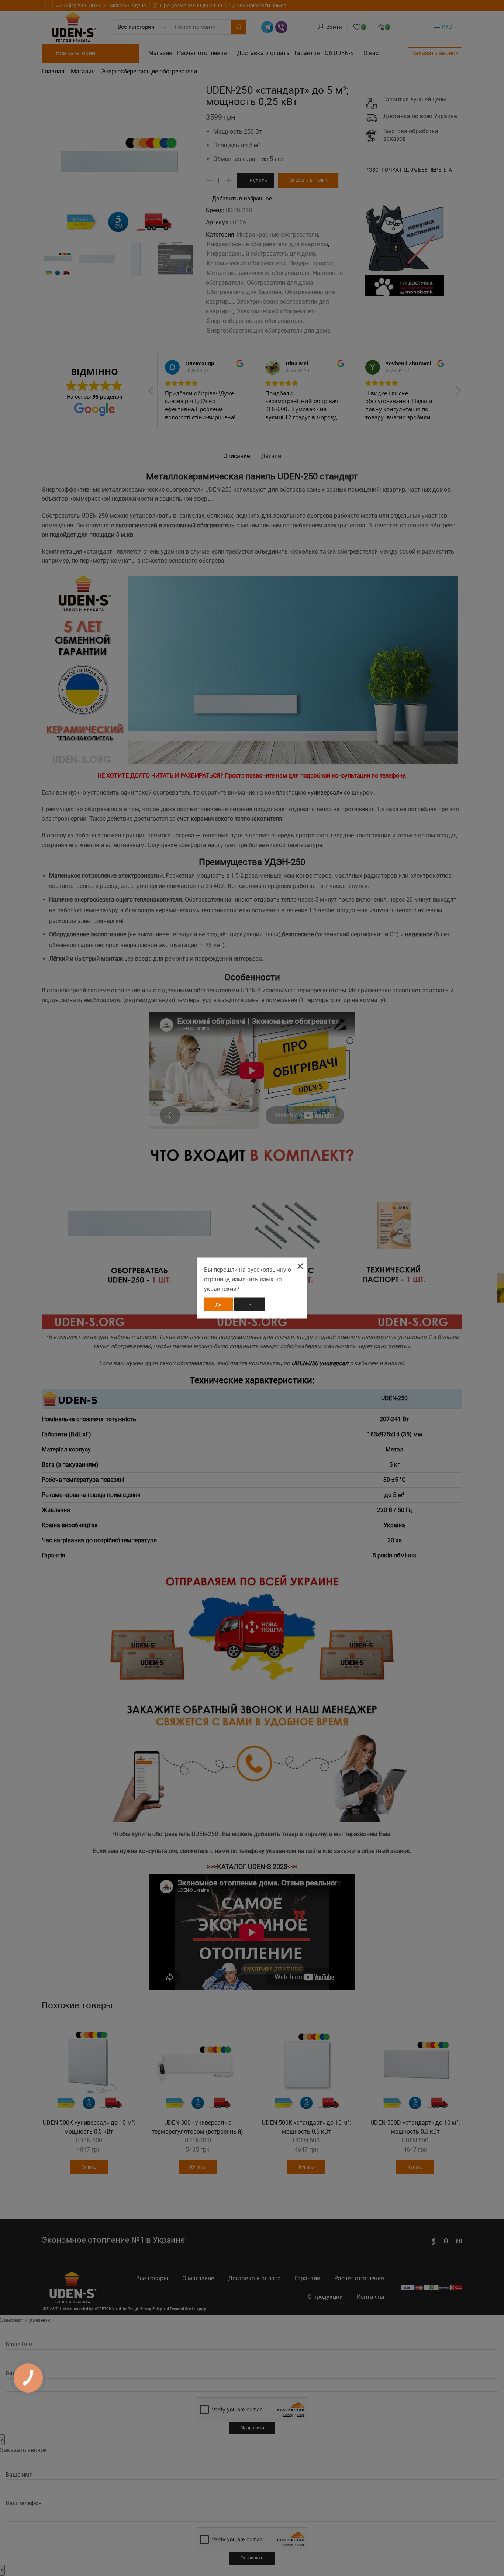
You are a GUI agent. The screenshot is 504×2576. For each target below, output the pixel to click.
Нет (249, 1305)
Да (218, 1305)
